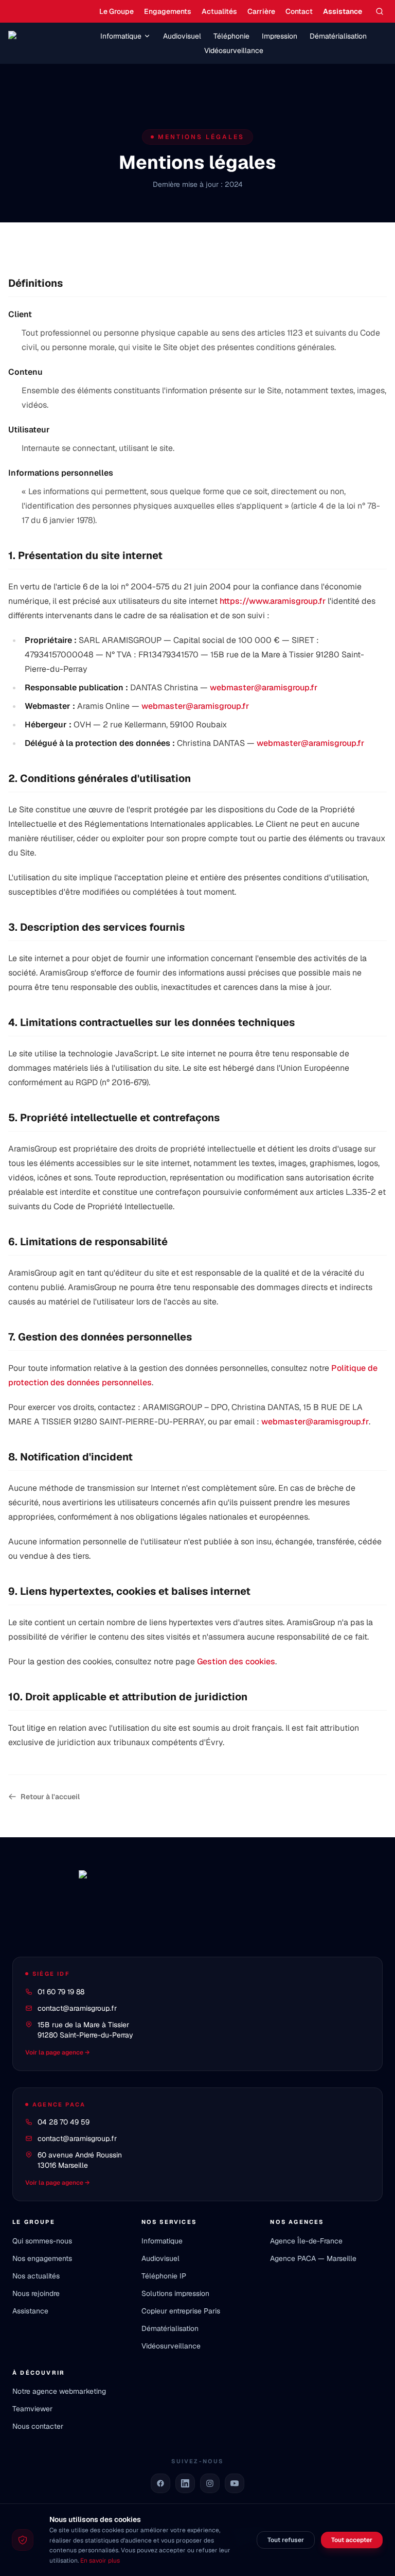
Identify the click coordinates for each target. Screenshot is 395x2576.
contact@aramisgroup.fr (77, 2008)
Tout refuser (286, 2540)
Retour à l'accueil (50, 1797)
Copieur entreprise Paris (181, 2311)
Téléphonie (231, 36)
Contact (299, 11)
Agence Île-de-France (306, 2241)
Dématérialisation (338, 36)
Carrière (261, 11)
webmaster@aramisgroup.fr (264, 687)
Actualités (219, 11)
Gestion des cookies (236, 1661)
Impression (280, 36)
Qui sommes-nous (42, 2241)
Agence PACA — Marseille (313, 2258)
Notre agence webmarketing (59, 2391)
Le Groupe (116, 11)
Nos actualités (36, 2276)
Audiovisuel (182, 36)
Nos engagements (42, 2258)
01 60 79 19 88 (61, 1992)
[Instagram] (210, 2483)
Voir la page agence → (58, 2052)
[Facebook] (160, 2483)
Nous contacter (38, 2426)
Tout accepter (352, 2540)
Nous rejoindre (36, 2293)
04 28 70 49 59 (64, 2122)
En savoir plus (100, 2561)
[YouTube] (235, 2483)
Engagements (168, 11)
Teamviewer (32, 2409)
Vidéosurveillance (234, 50)
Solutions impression (175, 2293)
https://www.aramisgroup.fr (273, 601)
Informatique (121, 36)
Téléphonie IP (164, 2276)
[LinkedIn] (185, 2483)
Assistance (343, 11)
